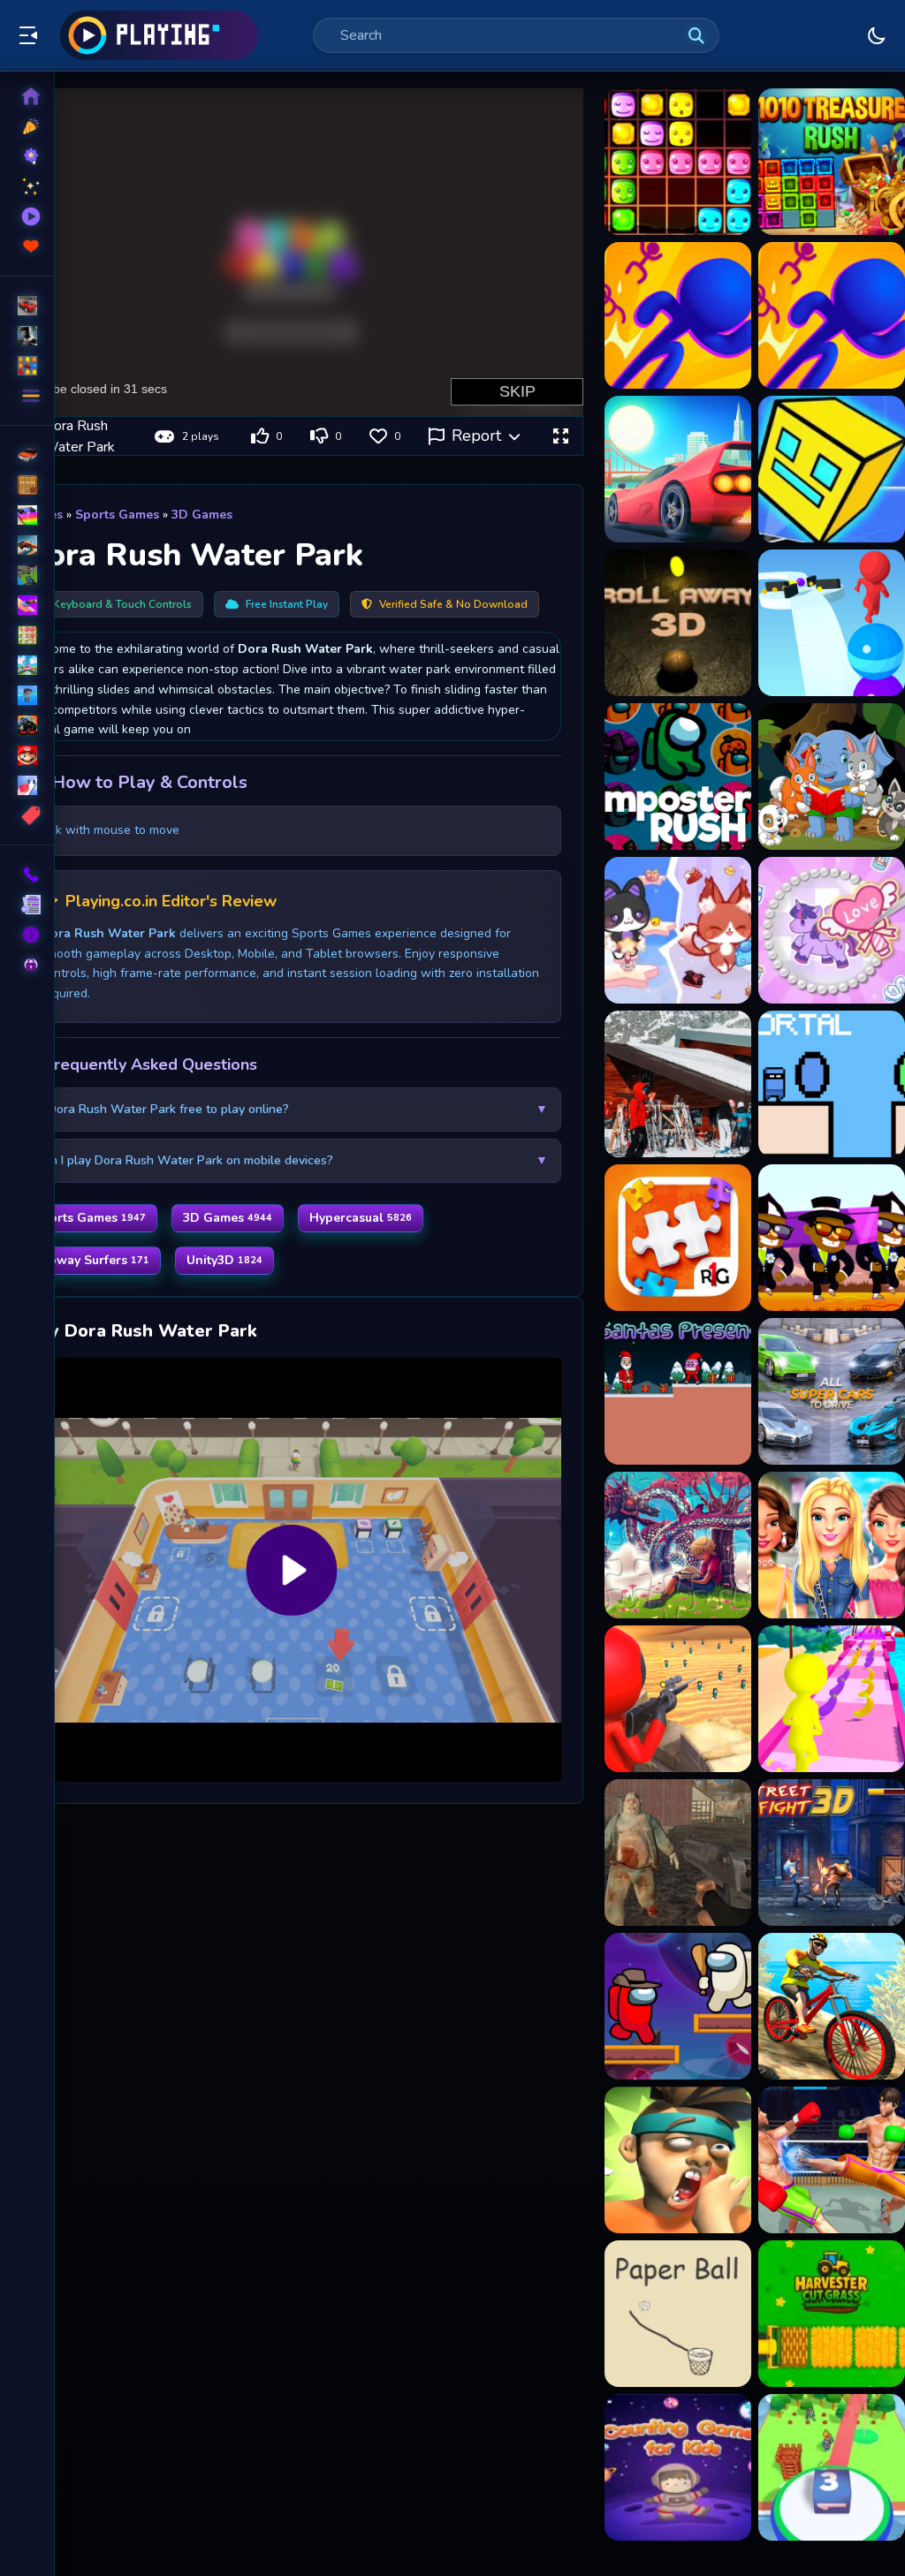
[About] (27, 935)
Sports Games (117, 515)
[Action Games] (27, 336)
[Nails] (27, 605)
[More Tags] (27, 815)
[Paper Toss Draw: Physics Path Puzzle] (678, 2314)
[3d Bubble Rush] (678, 315)
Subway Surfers (91, 1260)
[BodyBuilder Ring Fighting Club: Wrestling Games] (832, 2160)
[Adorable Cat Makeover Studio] (678, 930)
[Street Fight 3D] (832, 1852)
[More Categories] (27, 396)
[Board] (27, 665)
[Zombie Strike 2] (678, 1852)
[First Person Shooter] (27, 575)
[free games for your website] (27, 545)
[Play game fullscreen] (560, 436)
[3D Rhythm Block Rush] (832, 469)
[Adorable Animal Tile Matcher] (832, 777)
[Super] (27, 755)
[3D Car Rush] (678, 469)
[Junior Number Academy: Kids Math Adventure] (678, 2467)
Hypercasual (361, 1218)
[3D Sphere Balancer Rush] (678, 623)
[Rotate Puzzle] (678, 1238)
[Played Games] (27, 216)
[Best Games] (27, 156)
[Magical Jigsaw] (678, 1545)
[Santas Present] (678, 1391)
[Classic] (27, 485)
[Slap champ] (678, 2160)
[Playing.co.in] (159, 35)
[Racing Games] (27, 306)
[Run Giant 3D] (832, 1699)
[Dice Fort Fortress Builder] (832, 2467)
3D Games (202, 515)
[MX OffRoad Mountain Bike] (832, 2006)
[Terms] (27, 905)
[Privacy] (27, 965)
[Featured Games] (27, 186)
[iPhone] (27, 515)
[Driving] (27, 455)
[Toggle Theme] (877, 35)
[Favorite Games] (27, 246)
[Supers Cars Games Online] (832, 1391)
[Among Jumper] (678, 2006)
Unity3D (224, 1260)
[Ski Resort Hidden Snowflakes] (678, 1084)
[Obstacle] (27, 785)
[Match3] (27, 635)
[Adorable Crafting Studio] (832, 930)
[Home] (27, 96)
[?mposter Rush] (678, 777)
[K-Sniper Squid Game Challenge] (678, 1699)
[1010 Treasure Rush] (832, 162)
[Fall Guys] (27, 695)
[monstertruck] (27, 725)
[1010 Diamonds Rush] (678, 162)
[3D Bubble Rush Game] (832, 315)
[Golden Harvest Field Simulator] (832, 2314)
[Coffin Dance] (832, 1238)
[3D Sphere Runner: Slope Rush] (832, 623)
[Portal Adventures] (832, 1084)
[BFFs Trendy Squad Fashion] (832, 1545)
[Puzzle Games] (27, 366)
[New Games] (27, 126)
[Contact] (27, 875)
